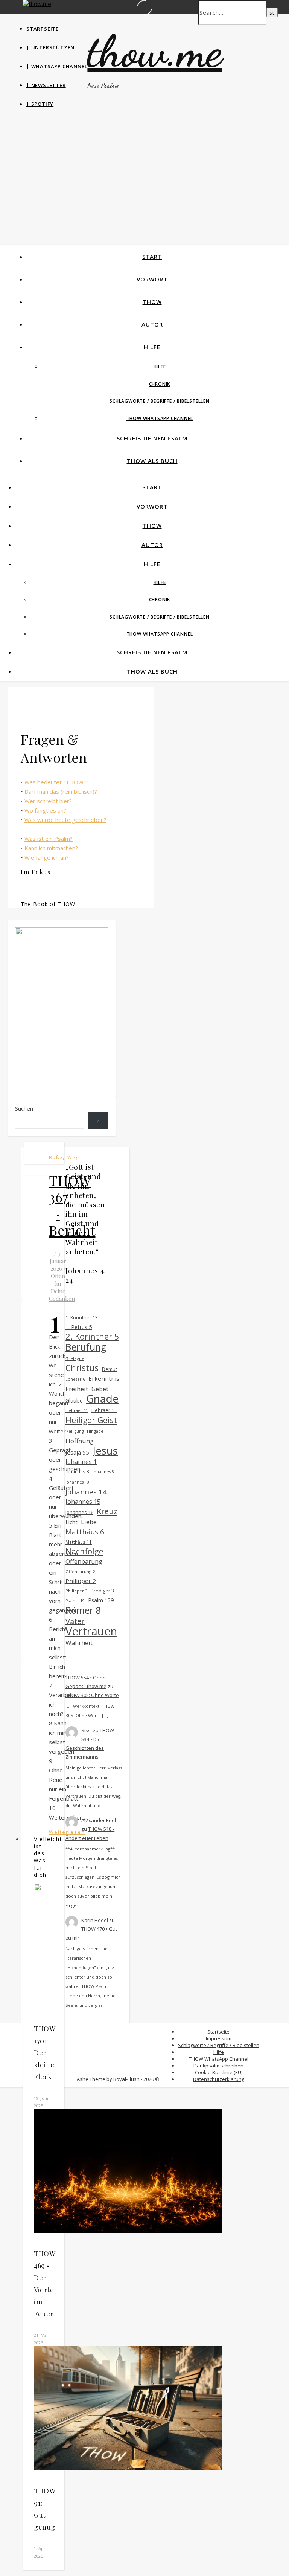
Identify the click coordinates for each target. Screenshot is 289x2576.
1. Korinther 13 (82, 1318)
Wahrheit (79, 1643)
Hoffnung (80, 1441)
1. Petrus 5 (79, 1327)
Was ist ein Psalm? (49, 839)
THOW (152, 302)
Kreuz (107, 1511)
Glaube (74, 1400)
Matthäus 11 (79, 1542)
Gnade (102, 1399)
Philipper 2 (81, 1581)
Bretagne (75, 1358)
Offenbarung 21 (81, 1571)
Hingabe (95, 1431)
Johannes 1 (81, 1462)
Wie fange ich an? (47, 857)
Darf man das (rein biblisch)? (61, 791)
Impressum (219, 2038)
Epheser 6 (75, 1379)
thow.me (154, 51)
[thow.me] (37, 4)
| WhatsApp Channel (57, 66)
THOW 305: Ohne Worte (92, 1695)
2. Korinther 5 (92, 1336)
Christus (82, 1368)
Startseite (43, 29)
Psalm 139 (101, 1600)
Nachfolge (84, 1552)
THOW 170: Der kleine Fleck (45, 2053)
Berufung (86, 1347)
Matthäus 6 (85, 1532)
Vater (75, 1621)
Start (152, 257)
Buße (56, 1157)
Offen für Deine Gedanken (62, 1287)
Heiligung (75, 1431)
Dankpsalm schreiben (218, 2066)
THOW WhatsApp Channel (160, 418)
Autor (152, 324)
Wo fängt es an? (45, 810)
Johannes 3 (77, 1471)
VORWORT (152, 279)
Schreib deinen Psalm (152, 438)
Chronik (160, 384)
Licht (71, 1522)
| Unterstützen (50, 47)
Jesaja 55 (77, 1452)
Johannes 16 (79, 1512)
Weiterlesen (67, 1832)
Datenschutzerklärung (219, 2079)
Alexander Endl (99, 1820)
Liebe (89, 1522)
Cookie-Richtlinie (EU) (219, 2072)
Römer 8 (83, 1610)
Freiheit (77, 1389)
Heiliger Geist (91, 1420)
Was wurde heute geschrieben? (65, 820)
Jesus (105, 1451)
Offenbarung (84, 1561)
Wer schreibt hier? (48, 801)
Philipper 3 (76, 1591)
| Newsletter (46, 85)
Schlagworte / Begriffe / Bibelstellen (160, 401)
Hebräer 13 (104, 1410)
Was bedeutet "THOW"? (56, 782)
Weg (73, 1157)
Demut (110, 1369)
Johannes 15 (83, 1502)
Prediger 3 (102, 1591)
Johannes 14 (86, 1492)
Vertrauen (91, 1631)
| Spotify (40, 104)
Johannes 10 (77, 1482)
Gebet (100, 1389)
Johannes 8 (103, 1472)
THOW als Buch (152, 461)
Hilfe (152, 347)
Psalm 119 (75, 1601)
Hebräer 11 (77, 1410)
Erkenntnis (104, 1378)
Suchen (24, 1108)
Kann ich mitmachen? (51, 848)
